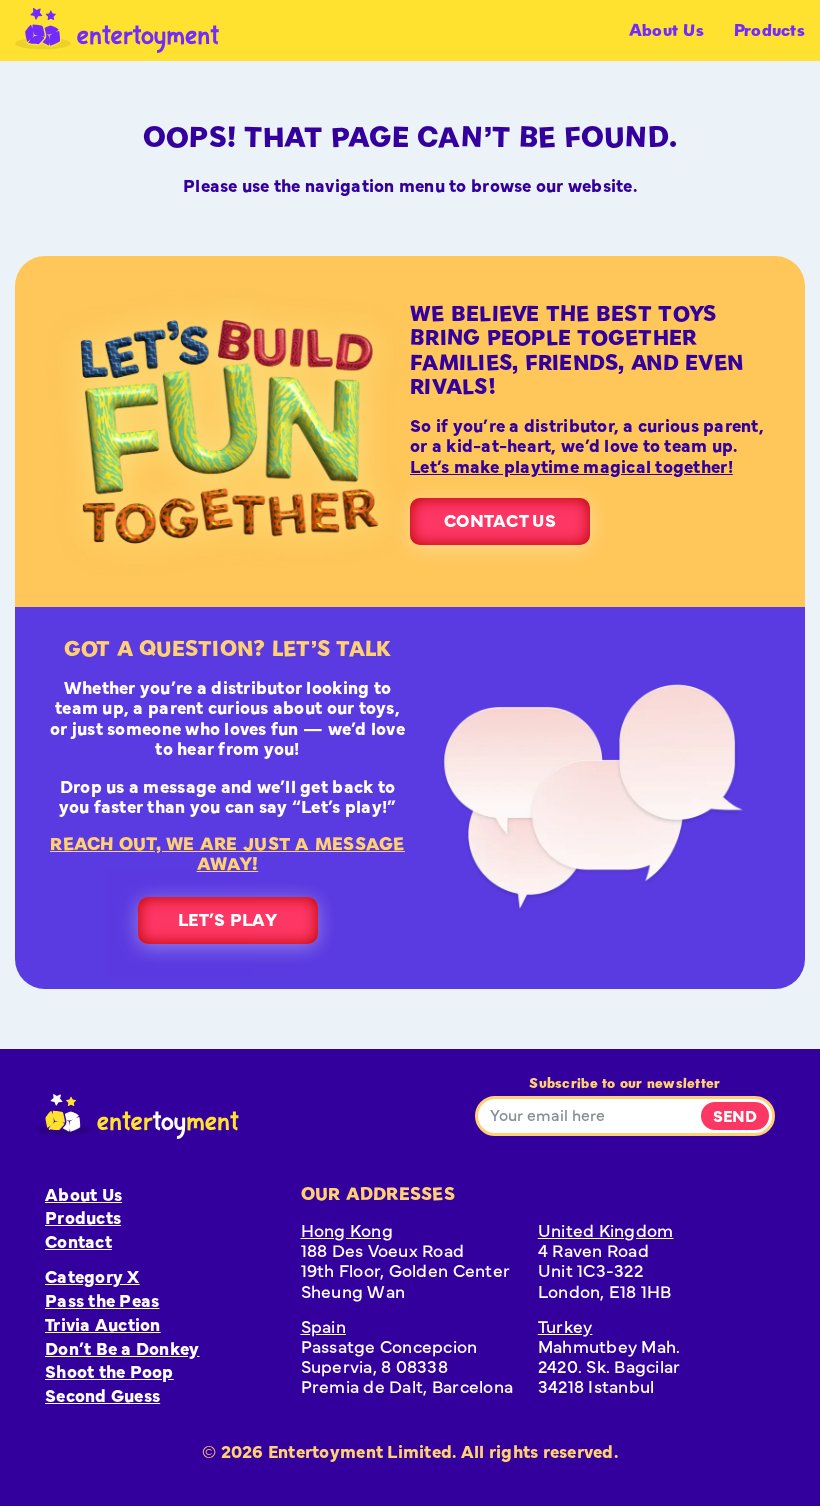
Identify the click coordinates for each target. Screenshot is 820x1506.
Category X (92, 1275)
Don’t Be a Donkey (122, 1347)
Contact (78, 1240)
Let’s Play (227, 918)
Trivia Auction (103, 1323)
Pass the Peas (102, 1299)
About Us (666, 30)
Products (769, 30)
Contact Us (500, 519)
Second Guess (102, 1394)
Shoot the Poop (109, 1370)
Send (735, 1115)
